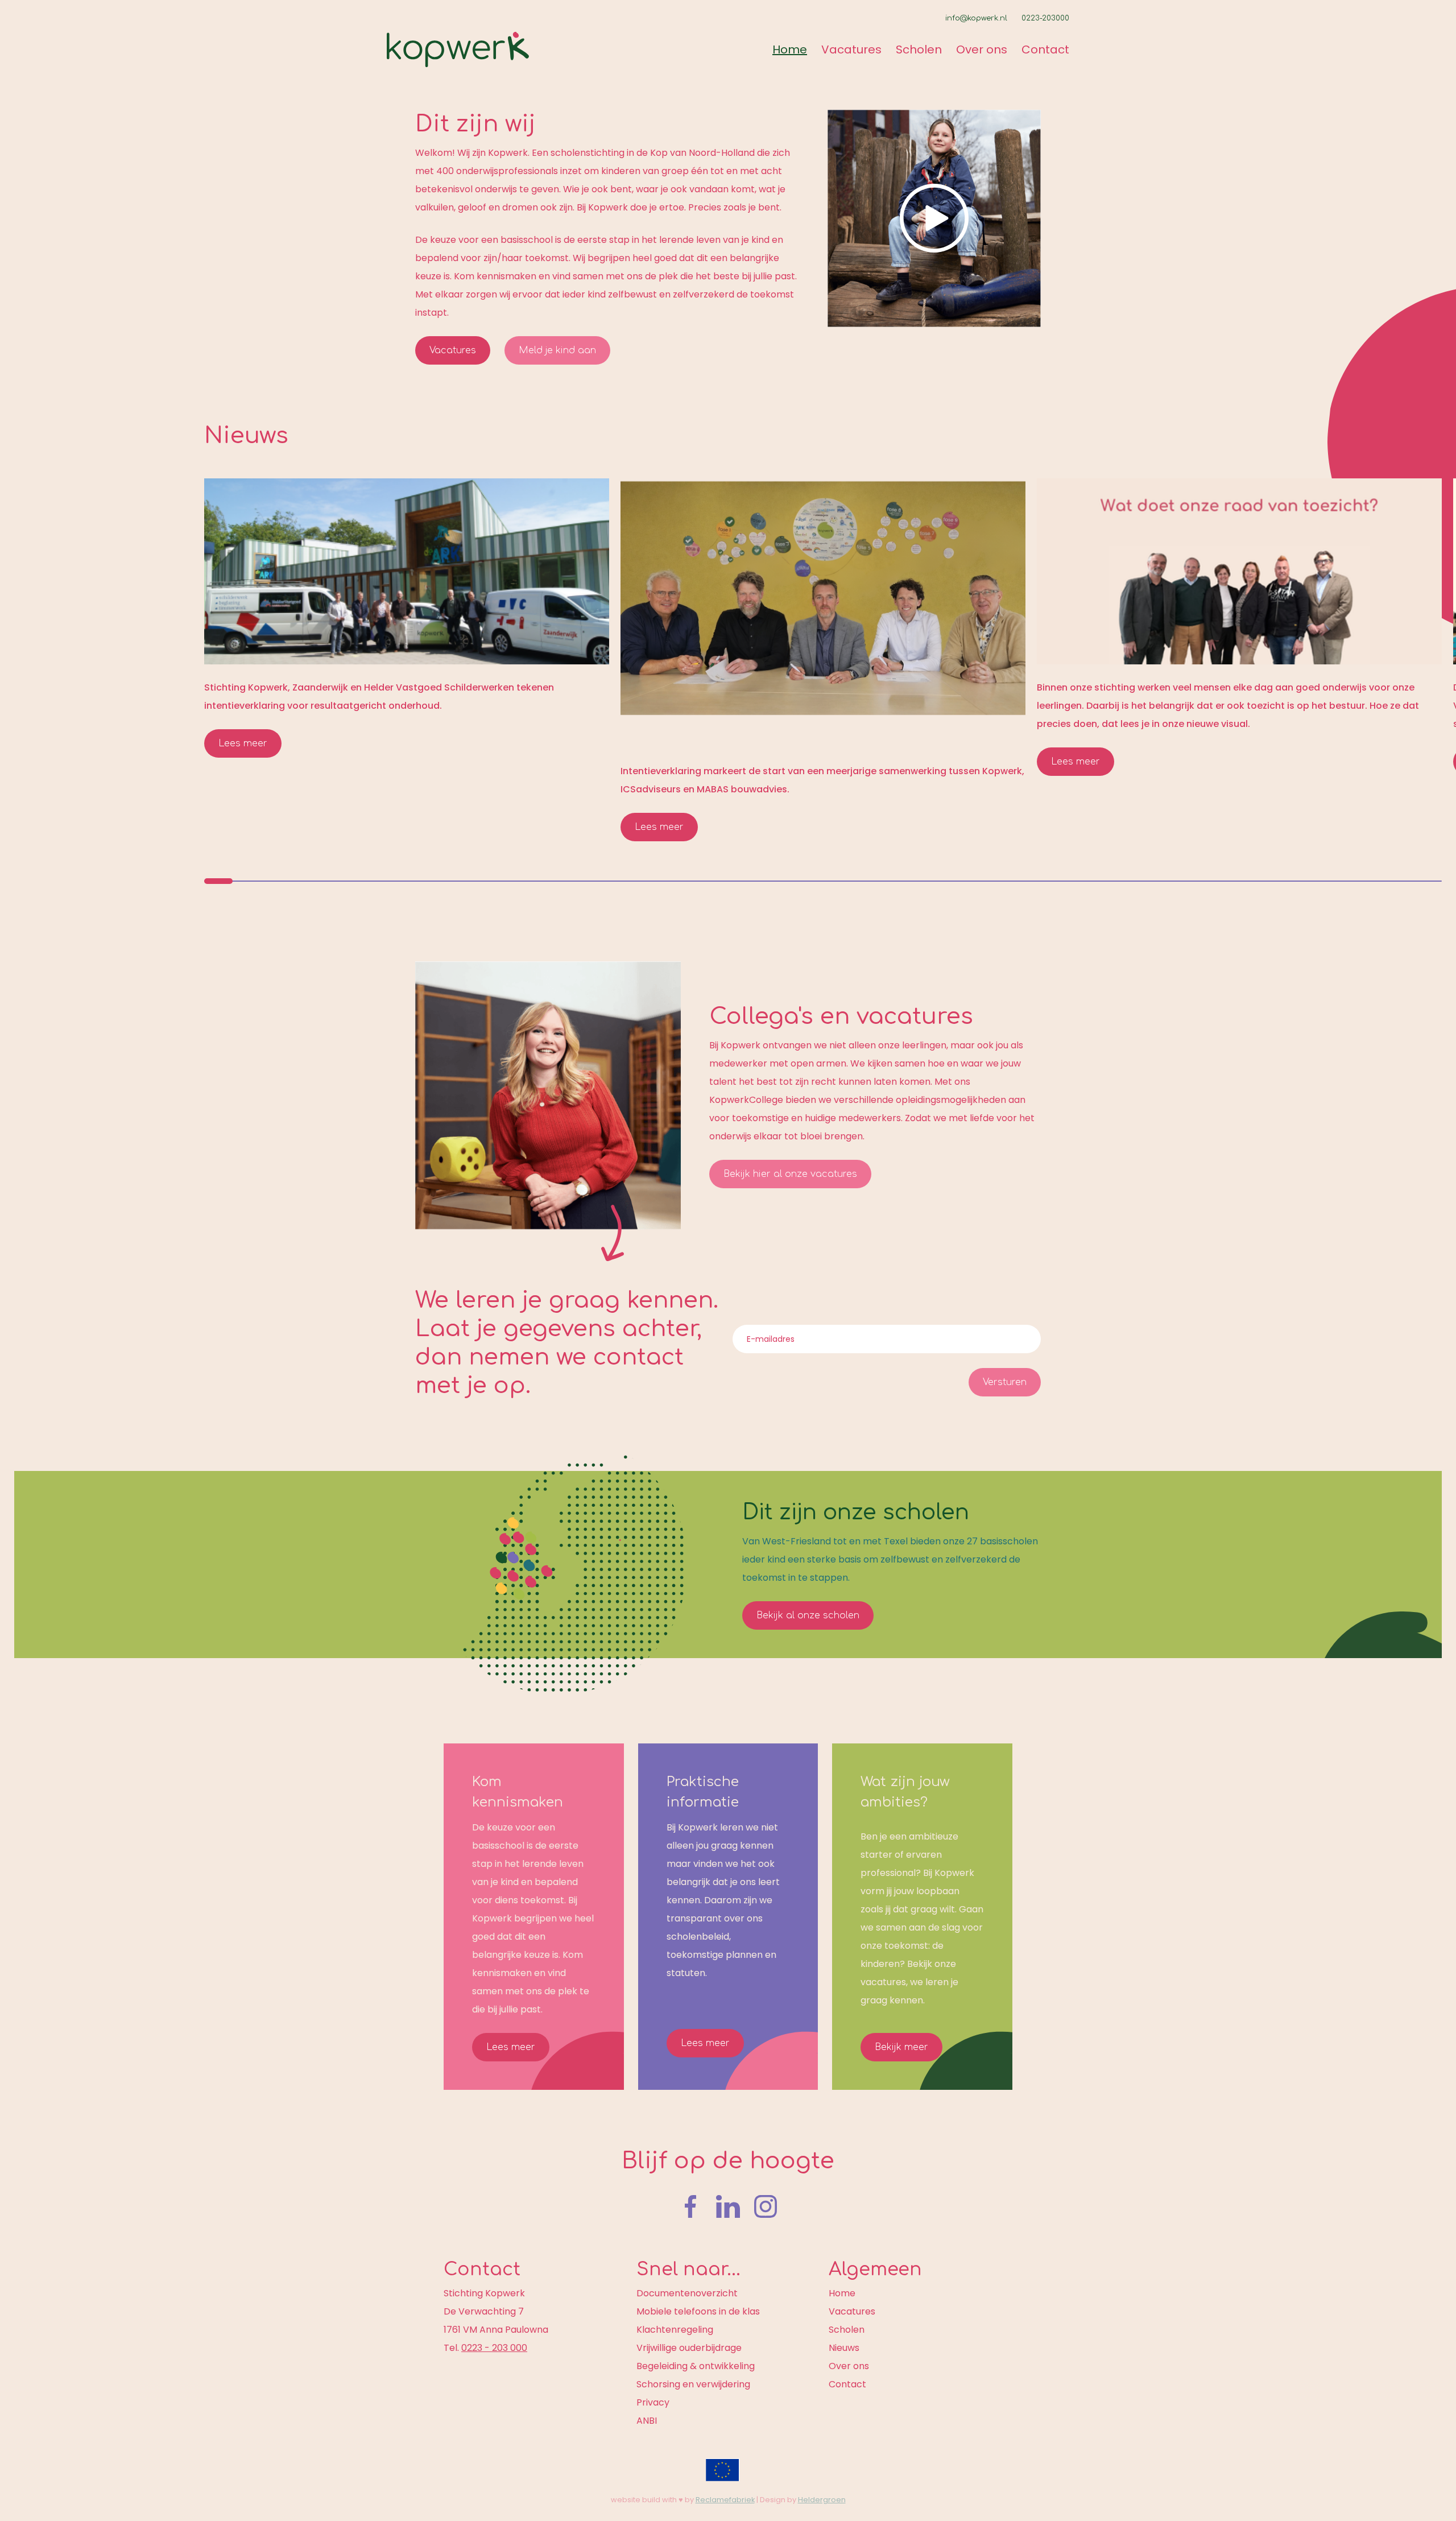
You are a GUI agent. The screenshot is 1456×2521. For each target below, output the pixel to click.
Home (790, 49)
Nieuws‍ (246, 436)
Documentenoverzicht (687, 2293)
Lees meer (243, 743)
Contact (1045, 49)
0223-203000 (1045, 18)
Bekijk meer (901, 2047)
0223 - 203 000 (494, 2348)
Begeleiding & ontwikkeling (696, 2366)
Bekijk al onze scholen (808, 1615)
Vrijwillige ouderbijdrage (689, 2348)
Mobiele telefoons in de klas (698, 2311)
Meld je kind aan (557, 350)
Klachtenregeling (675, 2330)
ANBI (647, 2421)
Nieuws (844, 2348)
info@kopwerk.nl (976, 18)
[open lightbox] (934, 218)
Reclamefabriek (725, 2500)
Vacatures (851, 49)
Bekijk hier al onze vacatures (790, 1174)
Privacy (653, 2402)
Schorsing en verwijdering (693, 2384)
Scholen (919, 49)
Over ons (982, 49)
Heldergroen (822, 2500)
